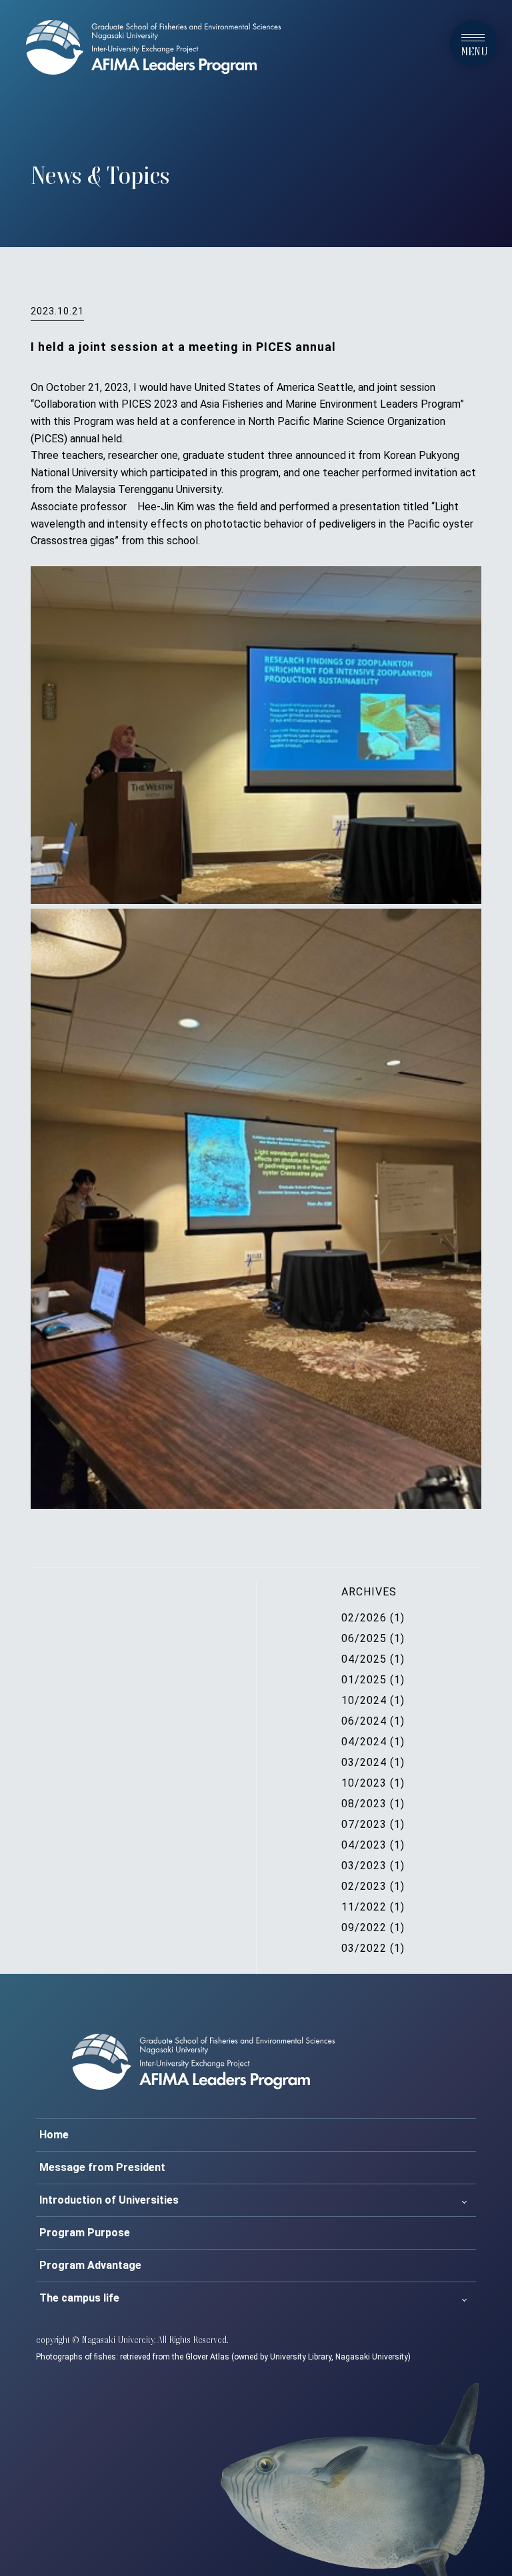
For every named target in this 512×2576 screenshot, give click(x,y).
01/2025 (364, 1680)
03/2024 (364, 1762)
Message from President (102, 2167)
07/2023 (364, 1824)
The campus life (79, 2298)
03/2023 (364, 1866)
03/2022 (364, 1948)
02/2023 (364, 1886)
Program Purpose (85, 2233)
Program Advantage (90, 2265)
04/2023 (364, 1845)
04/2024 (364, 1742)
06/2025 (364, 1638)
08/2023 (364, 1804)
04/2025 (364, 1659)
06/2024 (364, 1721)
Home (54, 2135)
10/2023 (364, 1783)
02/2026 (364, 1618)
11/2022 (364, 1907)
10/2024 (364, 1700)
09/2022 (364, 1928)
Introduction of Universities (109, 2200)
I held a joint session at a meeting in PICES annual (183, 347)
